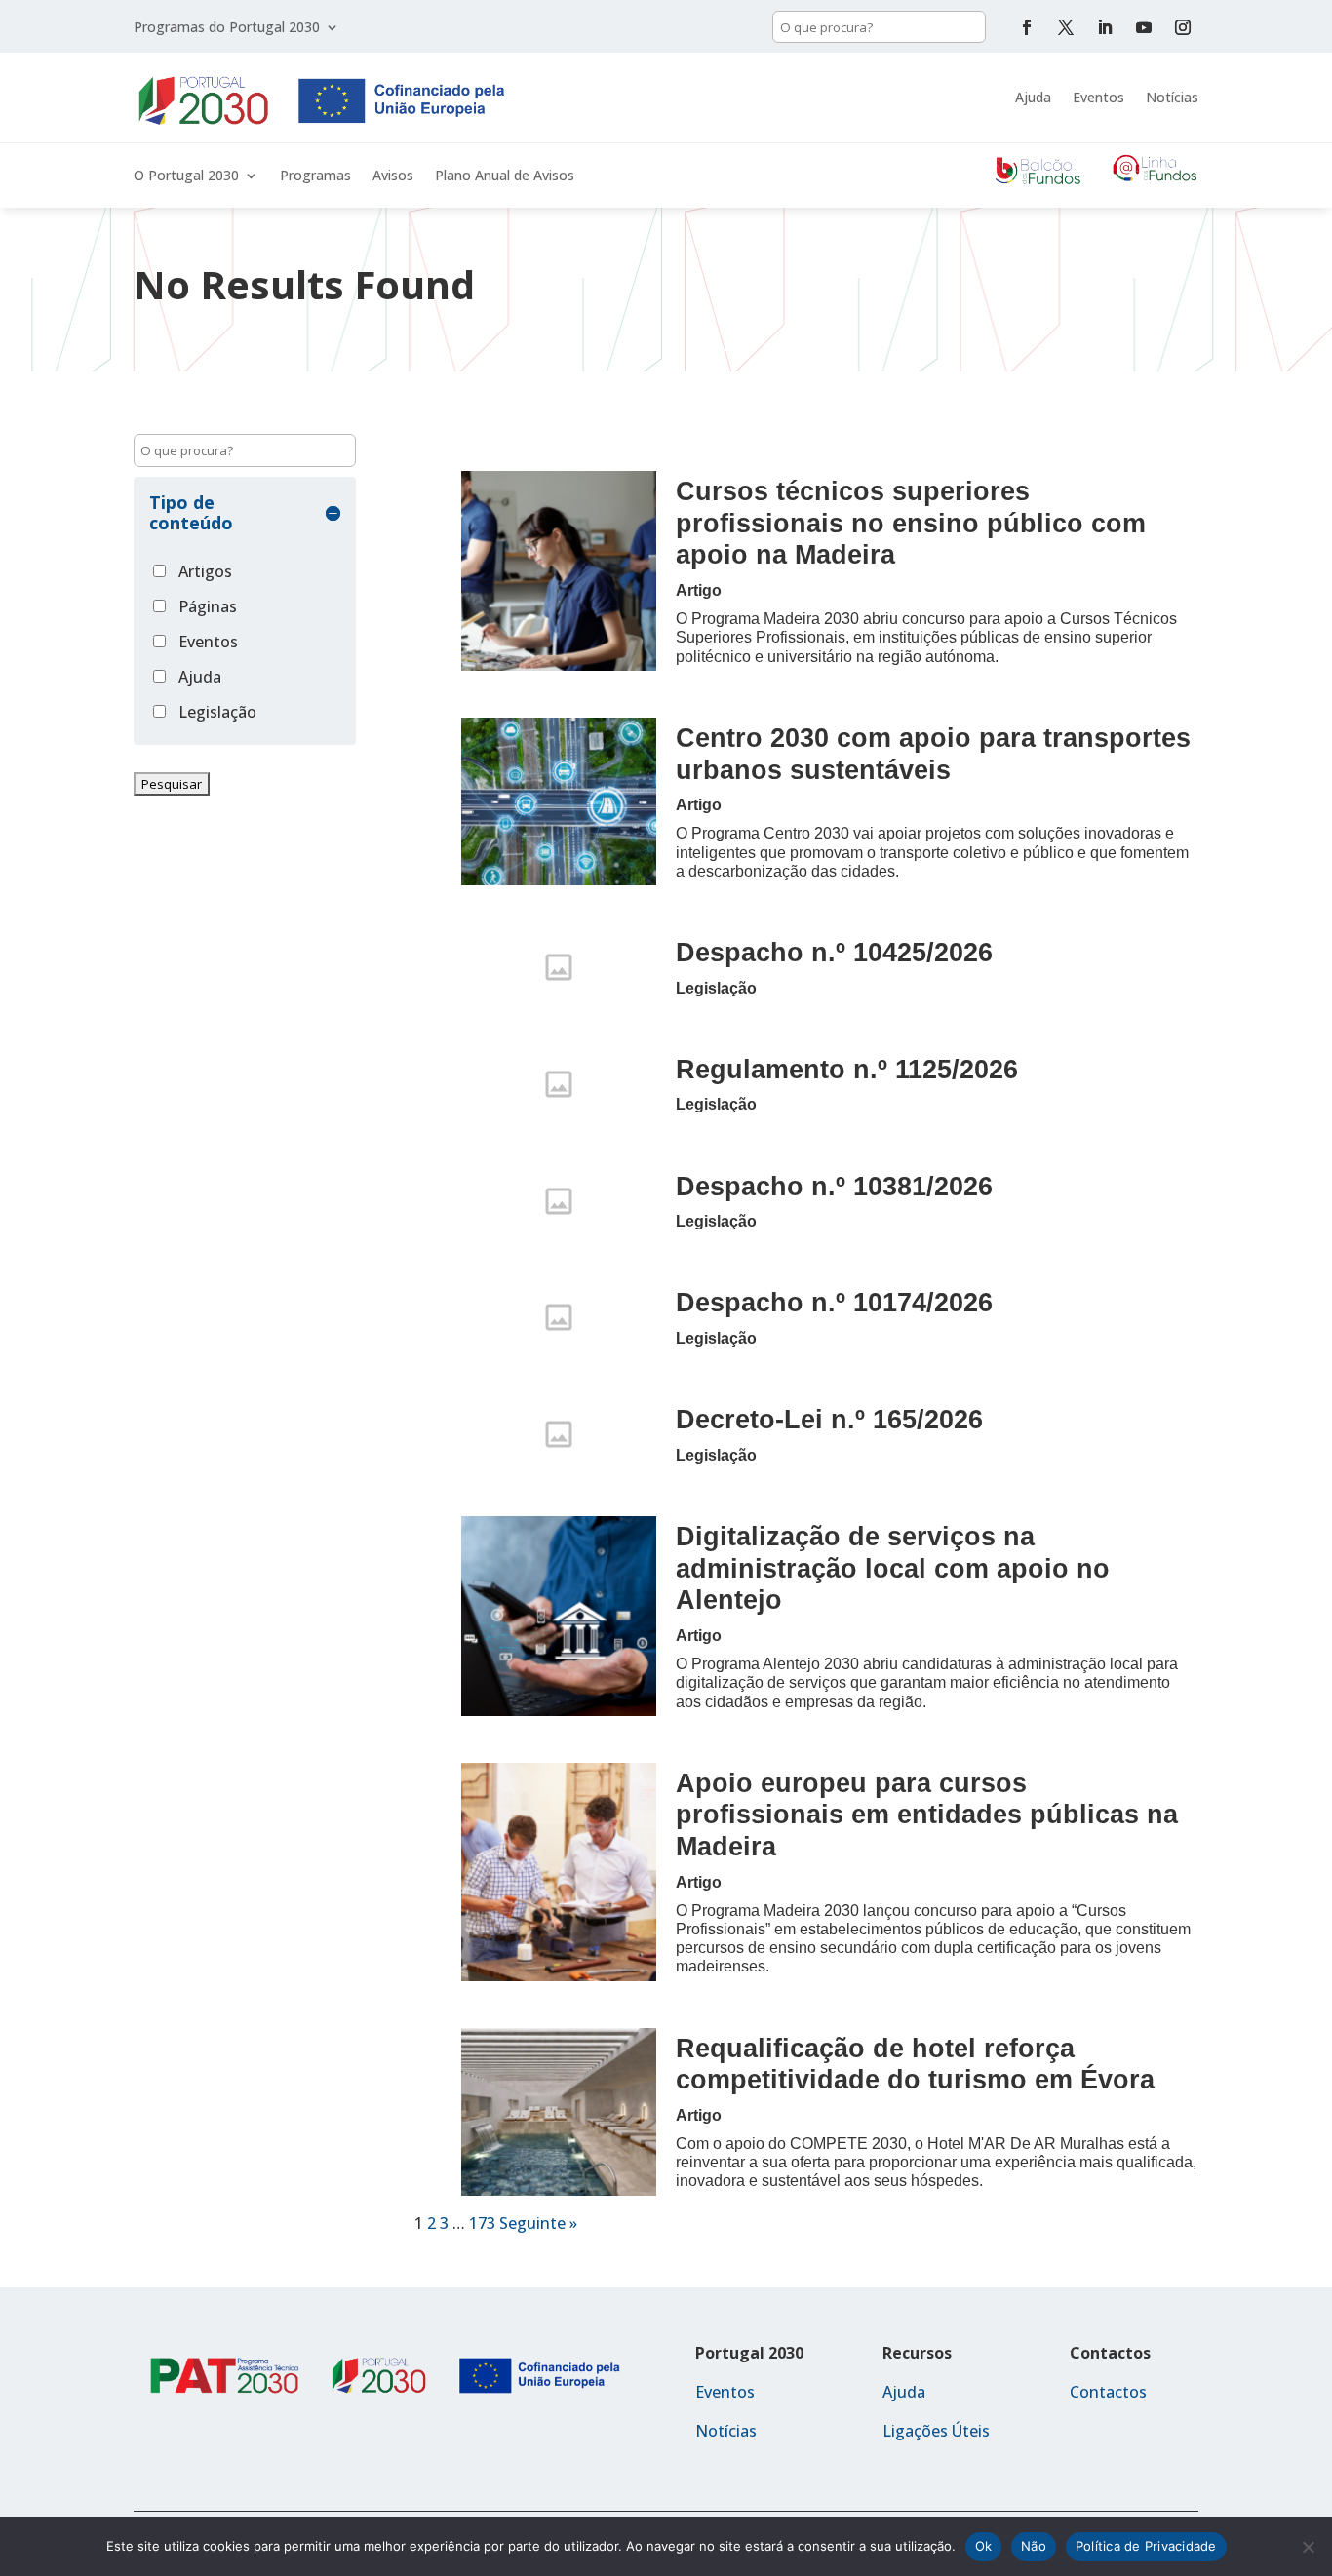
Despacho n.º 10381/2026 (834, 1186)
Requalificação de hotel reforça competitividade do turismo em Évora (915, 2064)
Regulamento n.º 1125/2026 (847, 1069)
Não (1034, 2546)
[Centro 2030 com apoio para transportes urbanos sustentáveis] (559, 801)
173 (482, 2223)
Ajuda (1033, 97)
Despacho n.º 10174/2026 (834, 1302)
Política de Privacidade (1146, 2546)
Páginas (208, 606)
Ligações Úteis (936, 2431)
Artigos (205, 571)
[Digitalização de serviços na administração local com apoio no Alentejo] (559, 1616)
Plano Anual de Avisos (505, 176)
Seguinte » (538, 2223)
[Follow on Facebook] (1027, 27)
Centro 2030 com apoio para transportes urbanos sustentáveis (933, 754)
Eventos (1098, 97)
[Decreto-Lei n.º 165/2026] (559, 1434)
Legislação (217, 712)
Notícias (1172, 97)
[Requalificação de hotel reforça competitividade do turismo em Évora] (559, 2112)
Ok (984, 2546)
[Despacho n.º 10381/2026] (559, 1201)
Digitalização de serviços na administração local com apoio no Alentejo (893, 1568)
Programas (315, 176)
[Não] (1308, 2547)
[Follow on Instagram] (1183, 27)
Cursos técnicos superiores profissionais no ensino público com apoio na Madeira (911, 523)
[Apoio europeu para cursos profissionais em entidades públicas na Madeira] (559, 1872)
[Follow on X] (1066, 27)
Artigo (699, 590)
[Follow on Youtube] (1144, 27)
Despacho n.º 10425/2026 (834, 952)
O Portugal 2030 (186, 176)
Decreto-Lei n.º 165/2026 (829, 1419)
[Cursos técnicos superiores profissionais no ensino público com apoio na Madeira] (559, 571)
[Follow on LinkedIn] (1105, 27)
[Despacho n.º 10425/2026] (559, 967)
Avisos (393, 176)
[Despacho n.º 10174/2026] (559, 1317)
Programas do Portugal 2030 (227, 28)
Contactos (1108, 2392)
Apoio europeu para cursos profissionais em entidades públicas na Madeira (927, 1815)
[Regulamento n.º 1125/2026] (559, 1084)
